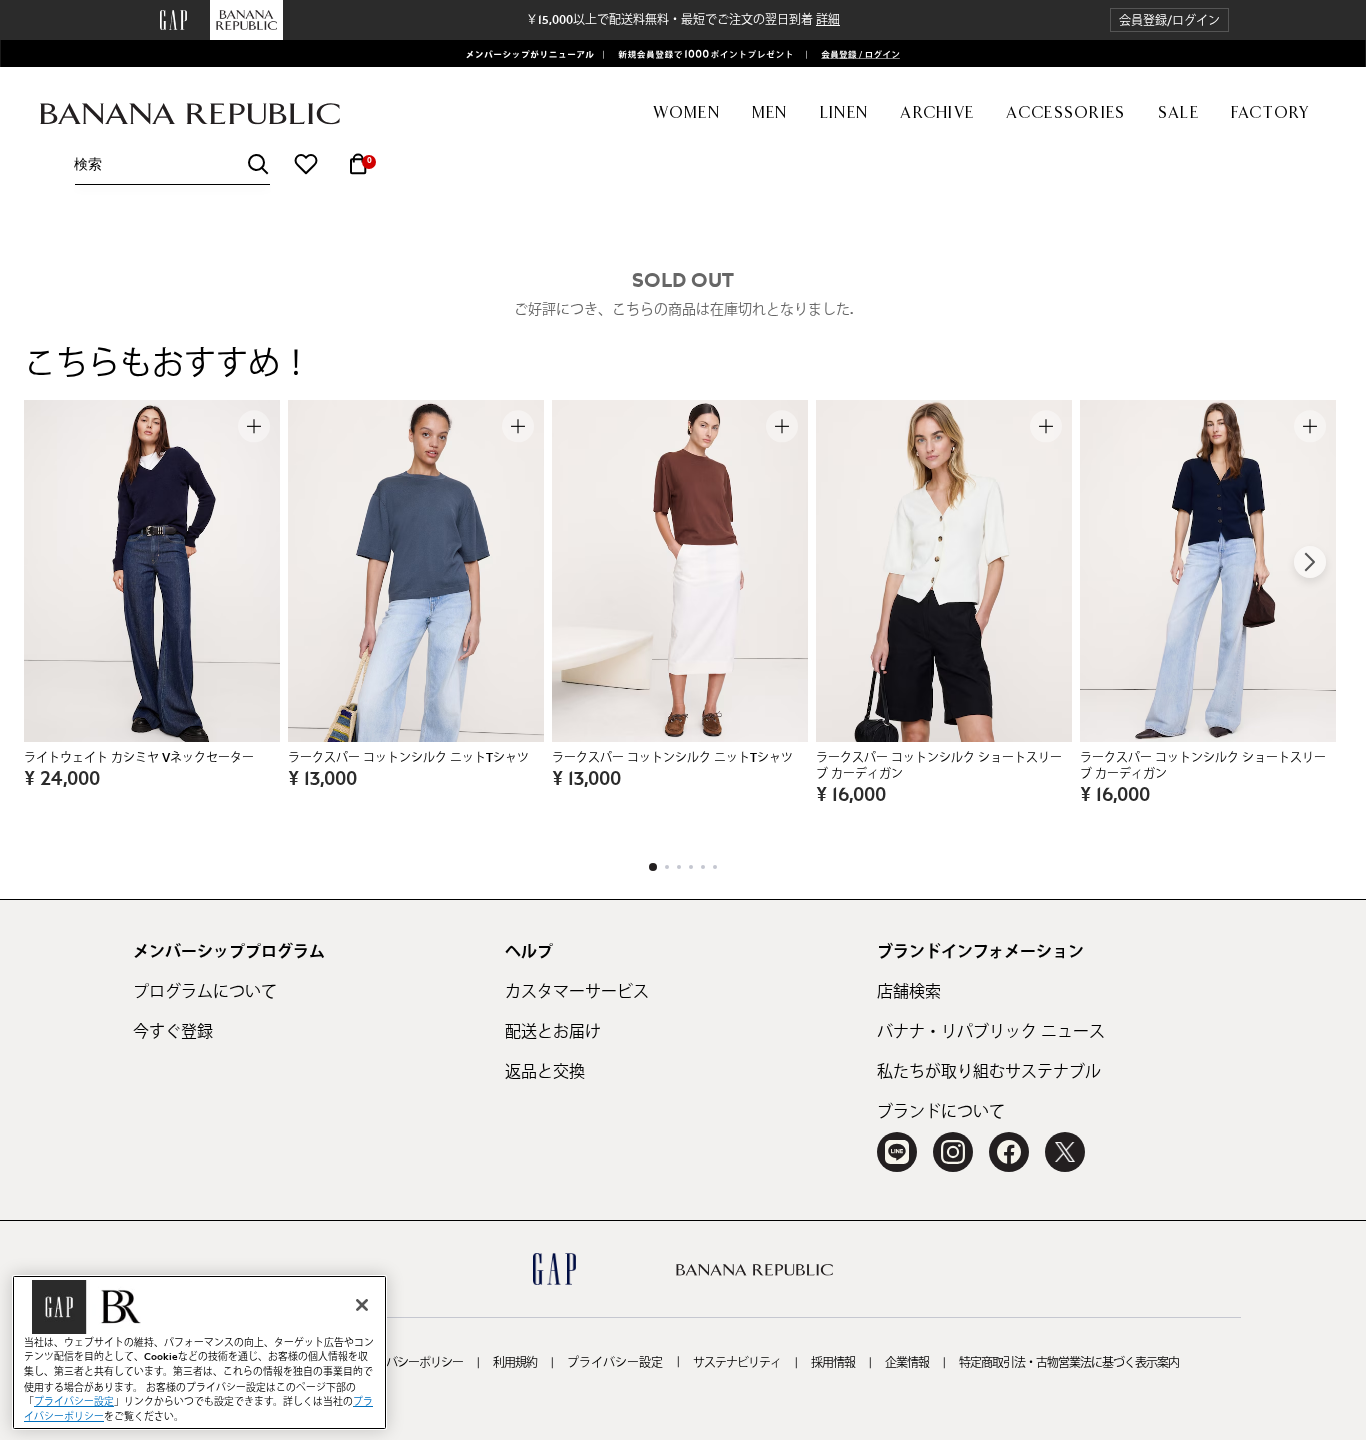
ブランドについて (941, 1112)
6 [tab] (715, 867)
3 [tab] (679, 867)
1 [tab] (653, 867)
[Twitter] (1065, 1152)
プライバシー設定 (615, 1363)
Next (1310, 562)
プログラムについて (205, 992)
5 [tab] (703, 867)
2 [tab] (667, 867)
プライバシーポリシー (408, 1363)
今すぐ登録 (173, 1032)
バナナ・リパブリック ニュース (991, 1032)
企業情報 (907, 1363)
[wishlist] (306, 164)
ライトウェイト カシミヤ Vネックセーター (139, 758)
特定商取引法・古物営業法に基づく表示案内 (1069, 1363)
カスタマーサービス (577, 992)
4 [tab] (691, 867)
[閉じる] (362, 1305)
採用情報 (833, 1363)
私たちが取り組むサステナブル (989, 1072)
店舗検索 (909, 992)
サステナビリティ (737, 1363)
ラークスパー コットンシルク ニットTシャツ (408, 758)
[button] (1169, 20)
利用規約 (515, 1363)
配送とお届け (553, 1032)
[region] (199, 1352)
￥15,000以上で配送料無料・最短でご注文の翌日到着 (683, 20)
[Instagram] (953, 1152)
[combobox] (172, 164)
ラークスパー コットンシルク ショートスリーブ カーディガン (939, 766)
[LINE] (897, 1152)
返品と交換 (545, 1072)
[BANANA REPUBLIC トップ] (190, 114)
